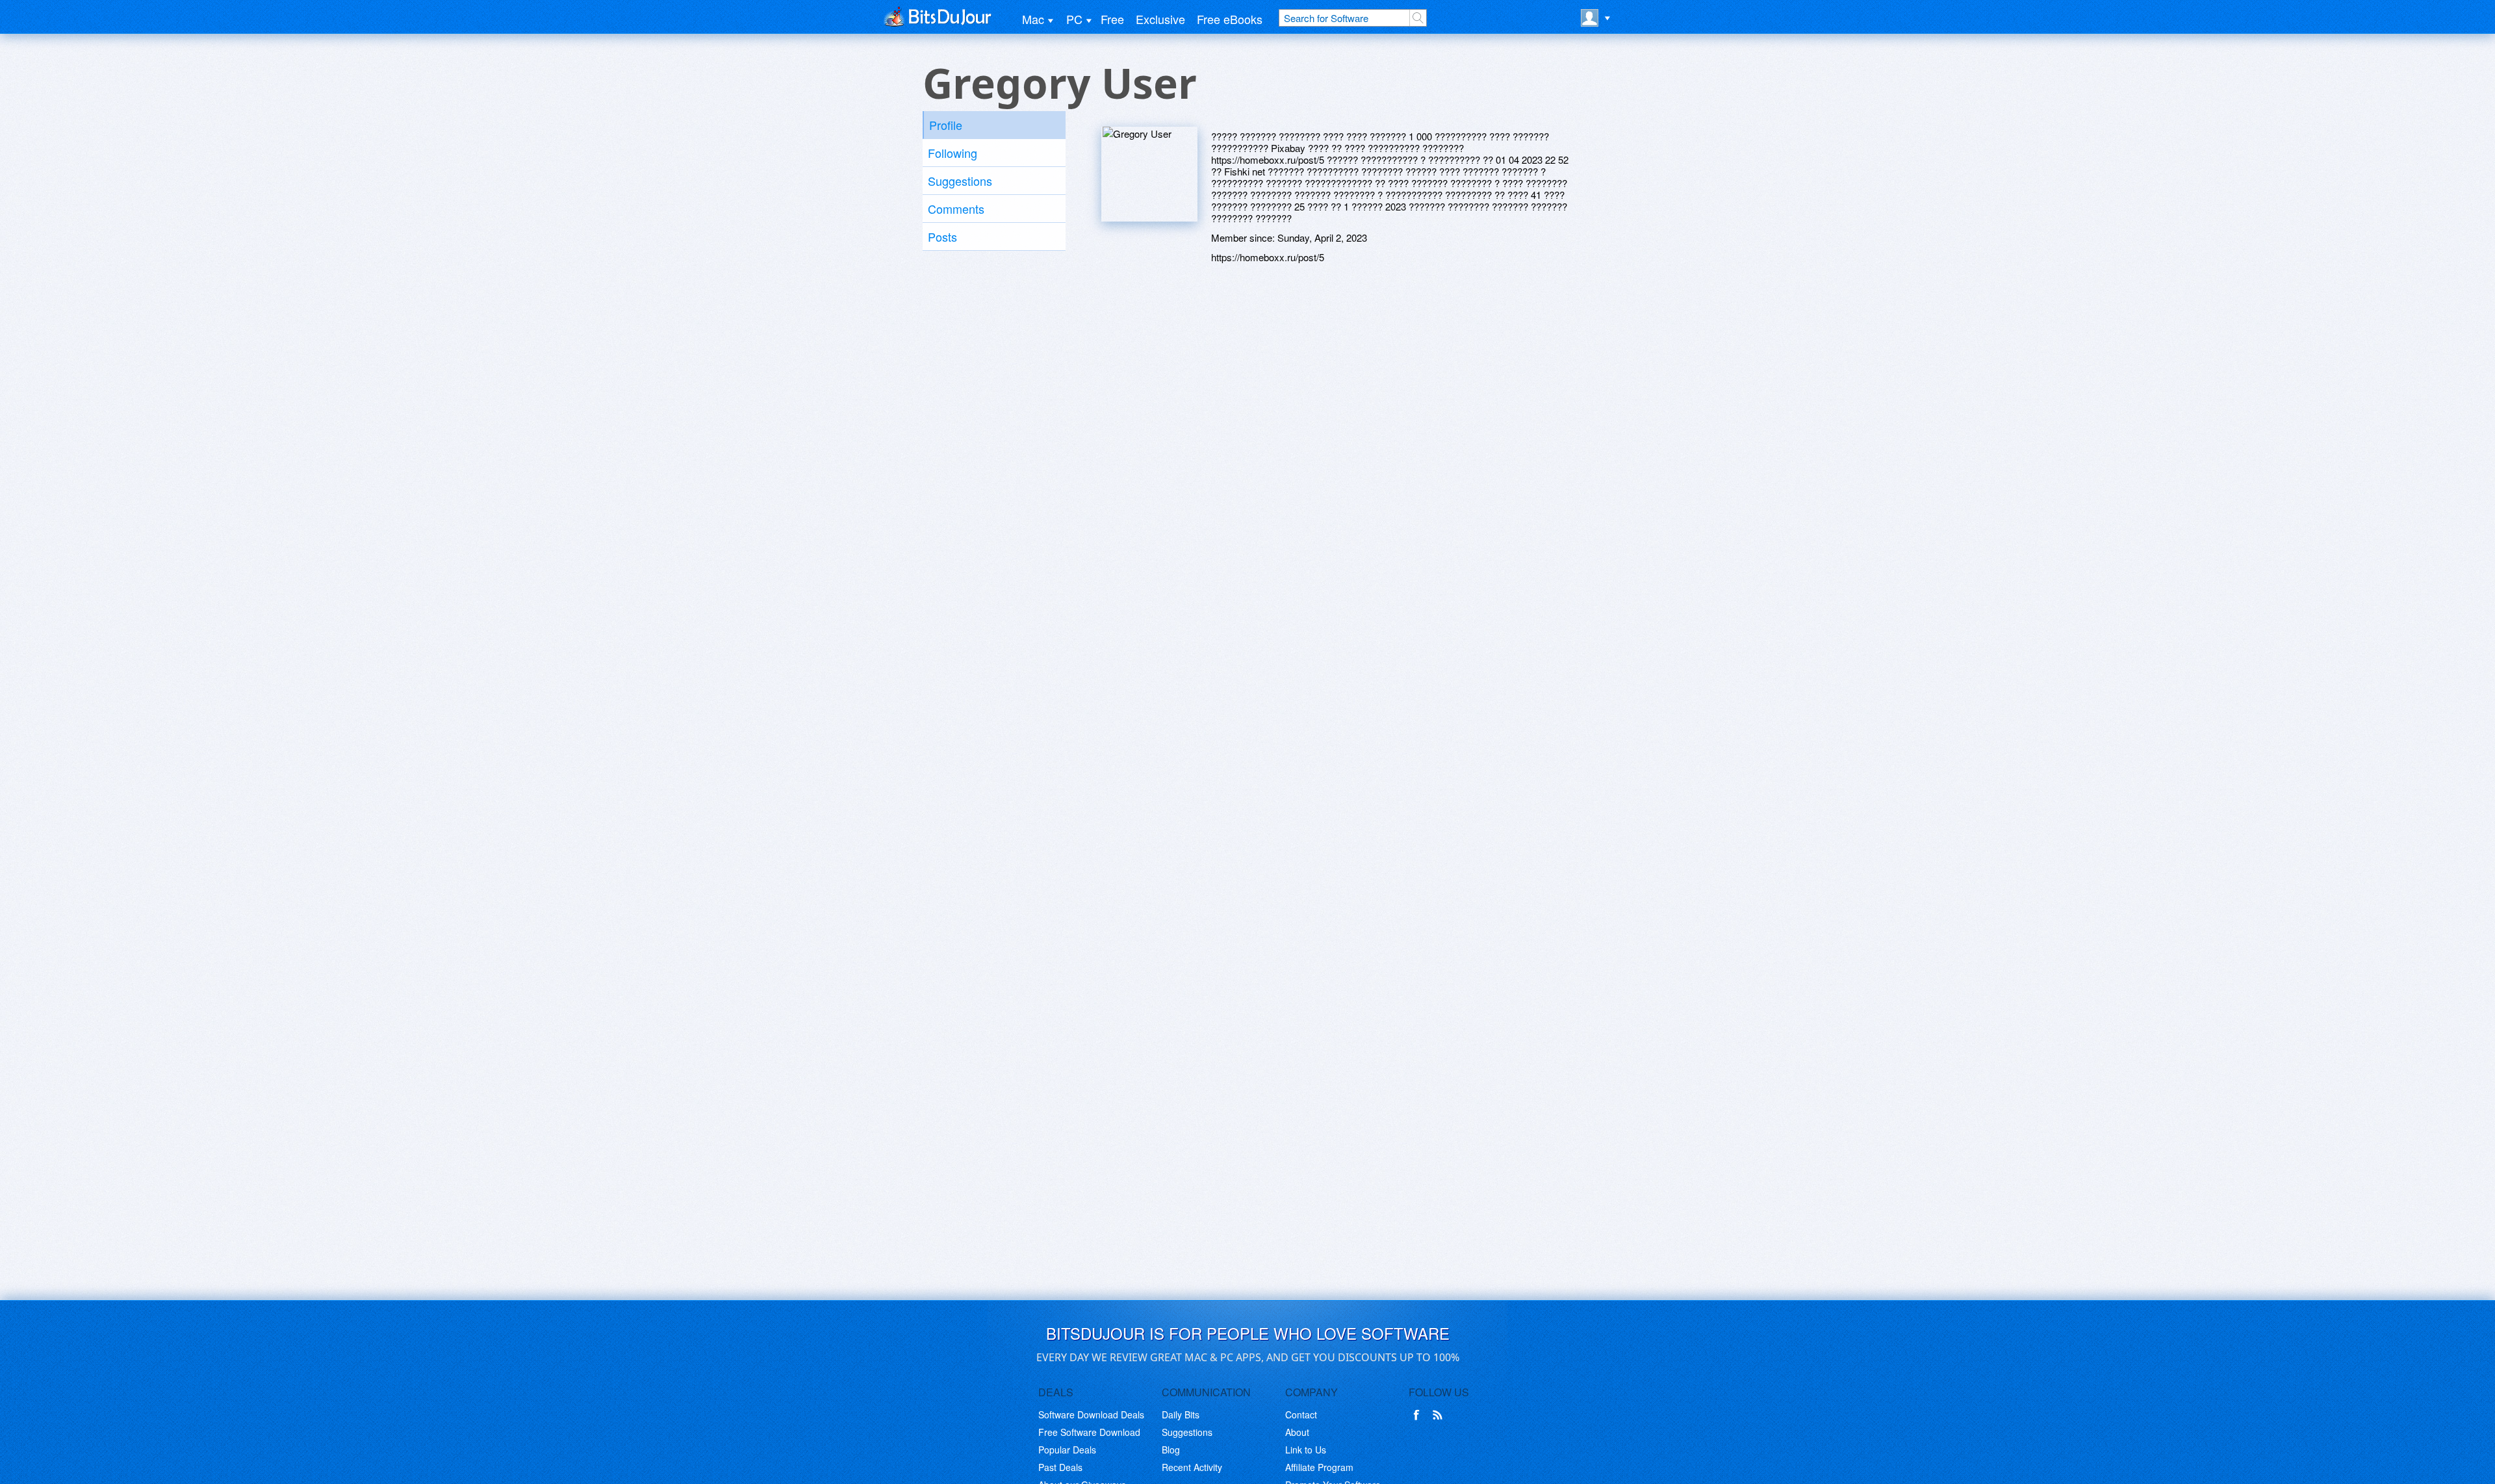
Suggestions (960, 181)
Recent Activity (1192, 1467)
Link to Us (1306, 1450)
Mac (1033, 19)
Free (1112, 19)
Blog (1171, 1450)
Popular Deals (1067, 1450)
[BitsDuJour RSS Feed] (1440, 1415)
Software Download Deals (1091, 1414)
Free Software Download (1089, 1432)
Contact (1301, 1414)
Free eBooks (1230, 19)
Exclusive (1160, 19)
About (1297, 1432)
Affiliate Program (1319, 1467)
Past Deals (1060, 1467)
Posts (942, 237)
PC (1074, 19)
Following (953, 153)
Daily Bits (1181, 1414)
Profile (946, 125)
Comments (956, 209)
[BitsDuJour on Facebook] (1419, 1415)
